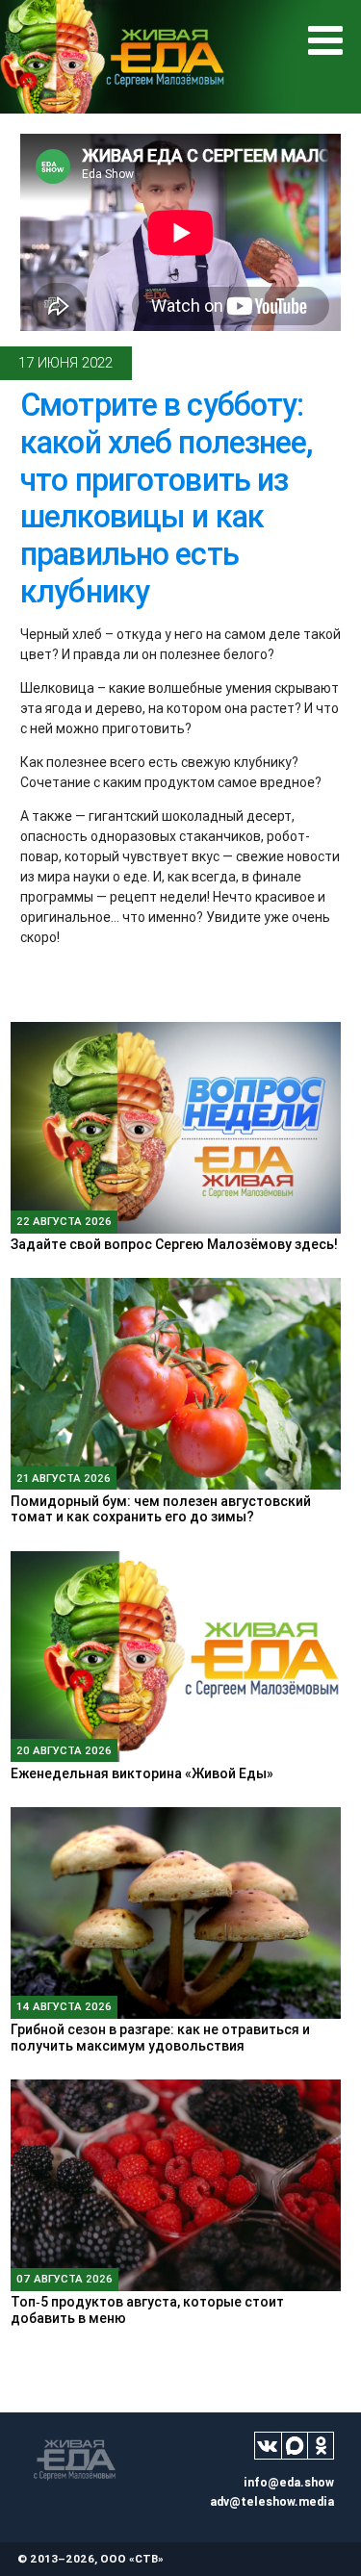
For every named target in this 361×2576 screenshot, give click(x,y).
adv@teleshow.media (272, 2501)
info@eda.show (289, 2482)
